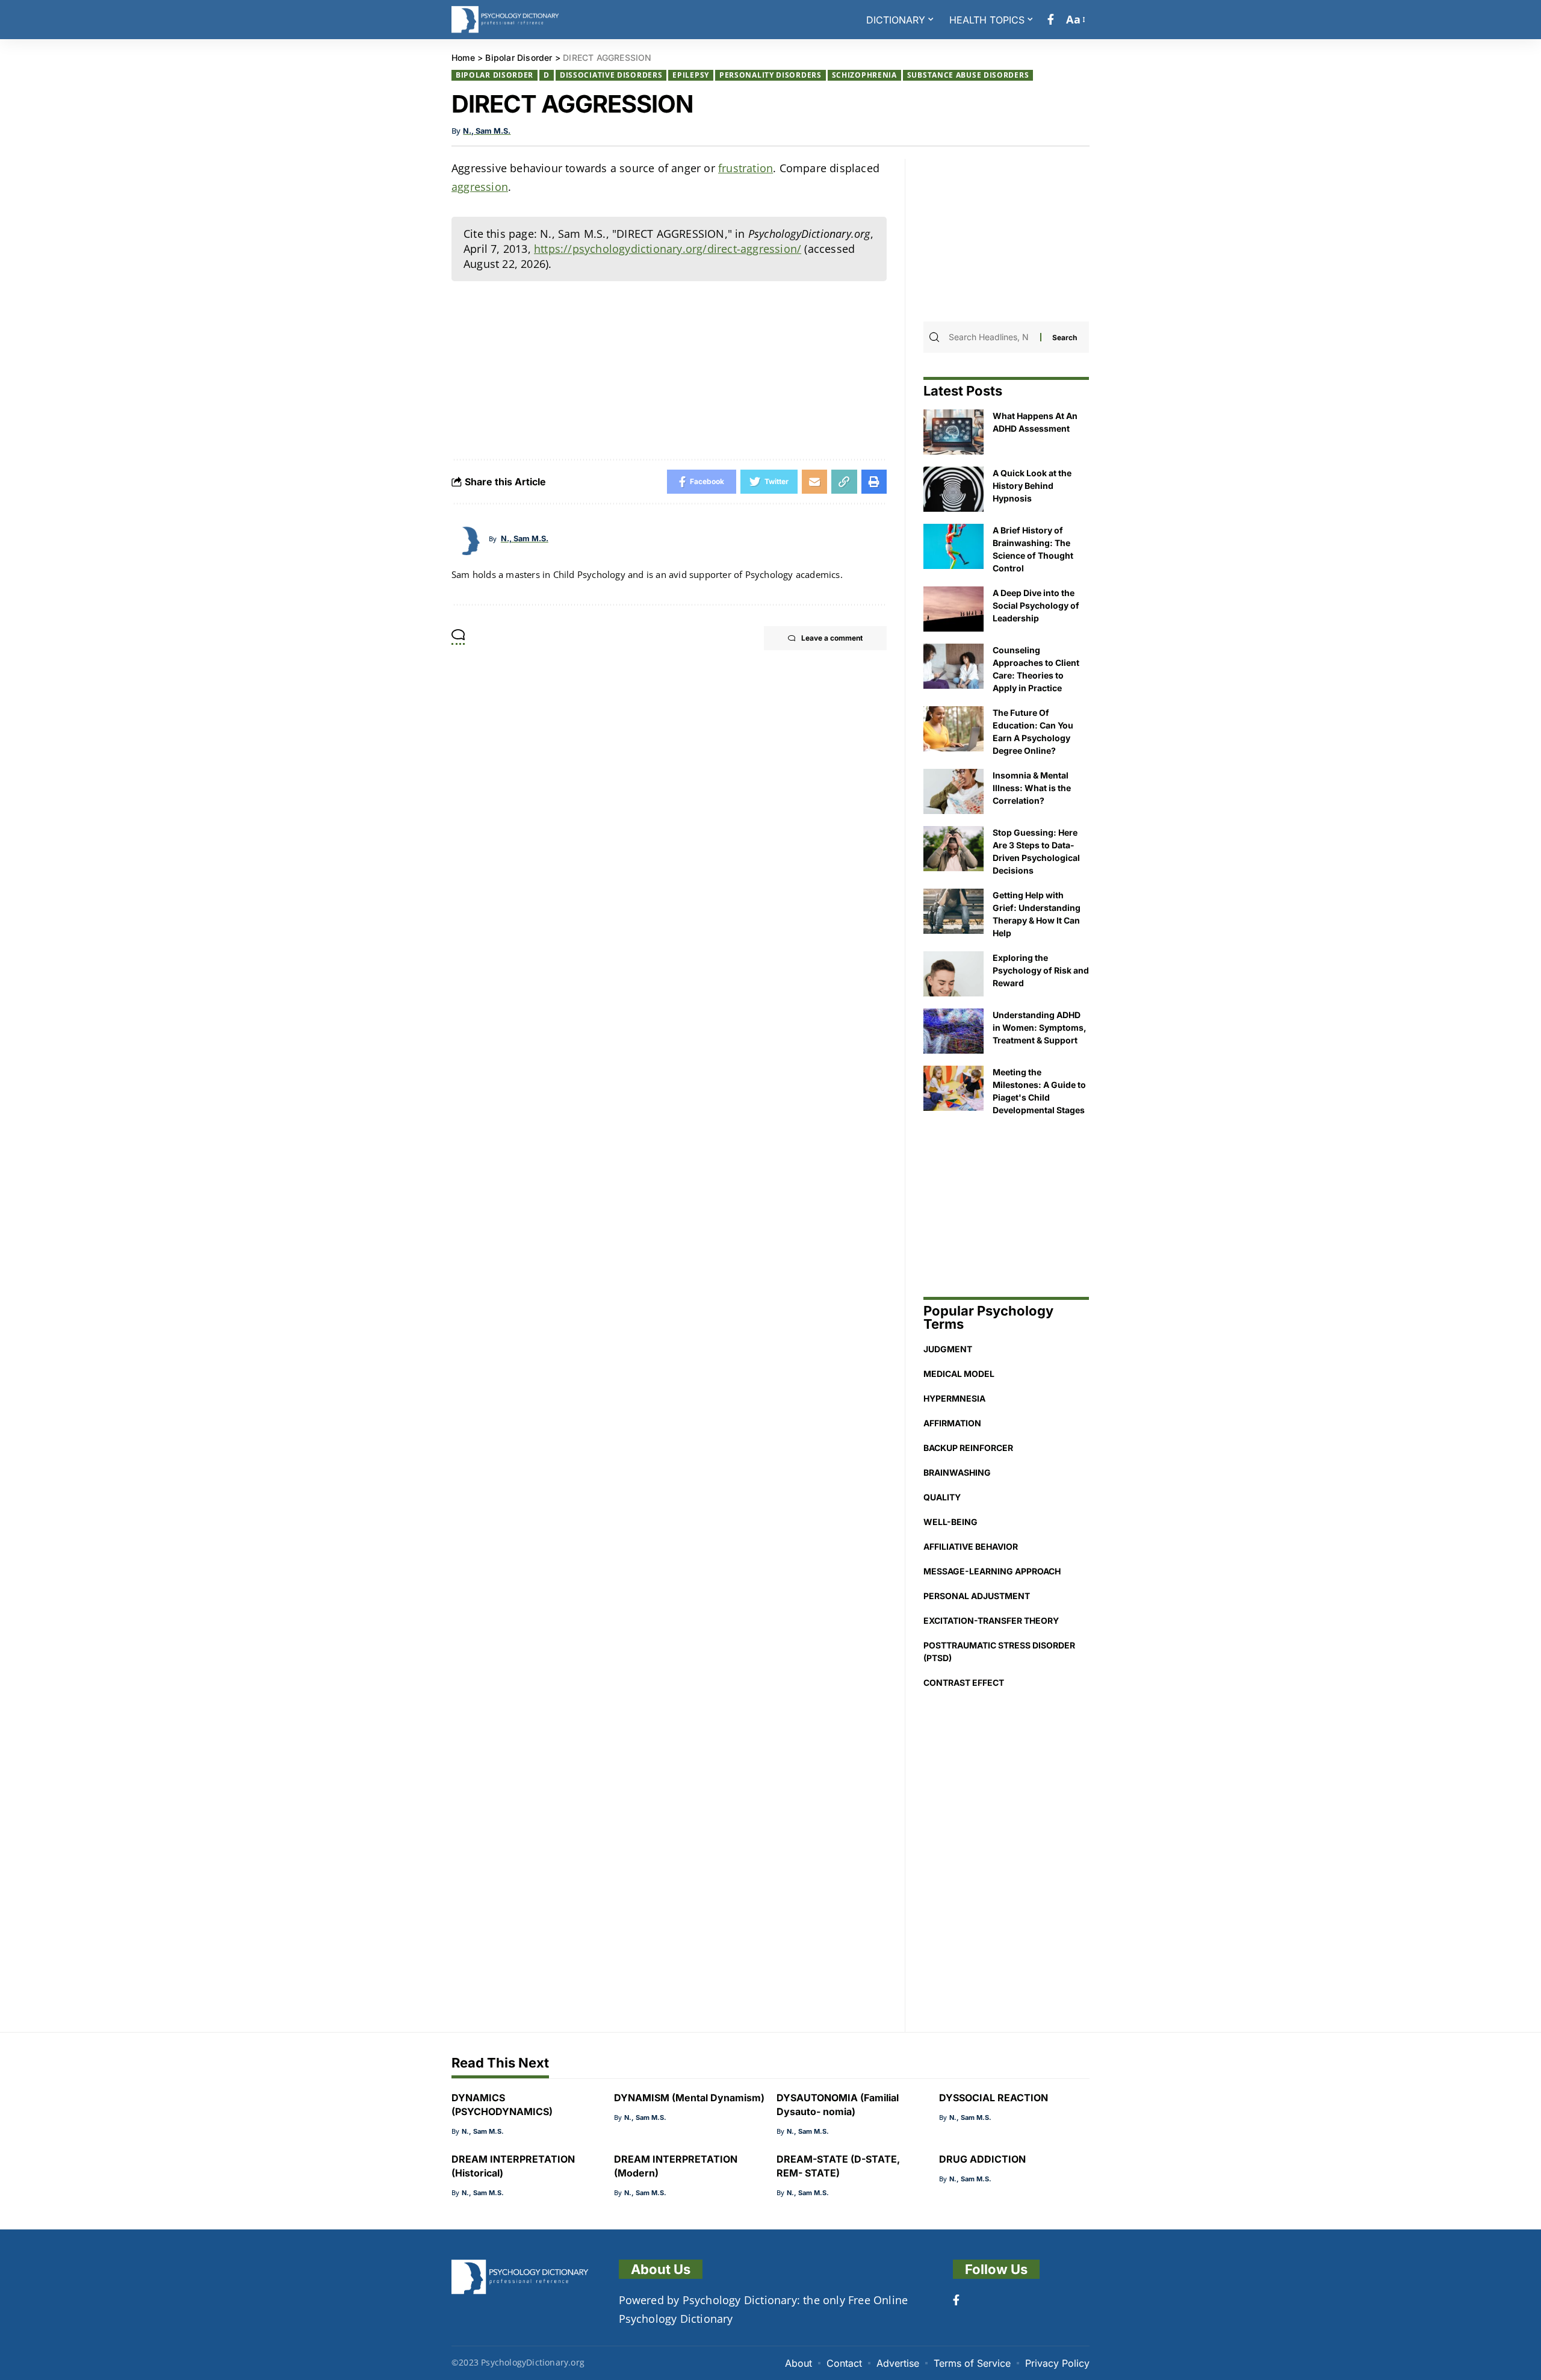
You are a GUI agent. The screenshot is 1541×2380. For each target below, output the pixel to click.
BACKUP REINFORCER (968, 1448)
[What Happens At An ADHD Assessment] (953, 432)
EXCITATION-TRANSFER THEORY (991, 1620)
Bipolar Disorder (495, 75)
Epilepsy (691, 75)
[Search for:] (993, 337)
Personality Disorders (770, 75)
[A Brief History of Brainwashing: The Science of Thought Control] (953, 546)
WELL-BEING (950, 1522)
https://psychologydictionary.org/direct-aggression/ (668, 249)
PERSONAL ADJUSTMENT (977, 1596)
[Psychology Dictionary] (505, 20)
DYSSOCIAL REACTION (994, 2098)
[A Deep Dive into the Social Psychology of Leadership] (953, 609)
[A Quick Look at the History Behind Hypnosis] (953, 489)
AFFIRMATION (952, 1423)
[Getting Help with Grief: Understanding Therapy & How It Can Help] (953, 911)
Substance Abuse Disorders (968, 75)
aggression (480, 187)
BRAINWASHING (957, 1472)
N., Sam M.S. (487, 131)
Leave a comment (832, 638)
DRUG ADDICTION (982, 2159)
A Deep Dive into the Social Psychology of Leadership (1036, 605)
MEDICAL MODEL (959, 1374)
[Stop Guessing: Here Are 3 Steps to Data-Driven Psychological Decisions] (953, 849)
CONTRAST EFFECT (964, 1682)
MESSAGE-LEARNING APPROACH (992, 1571)
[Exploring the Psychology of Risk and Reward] (953, 974)
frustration (746, 168)
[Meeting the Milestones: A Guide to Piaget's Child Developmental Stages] (953, 1088)
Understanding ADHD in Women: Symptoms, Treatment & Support (1040, 1027)
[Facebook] (1051, 20)
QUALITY (942, 1497)
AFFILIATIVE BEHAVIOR (971, 1546)
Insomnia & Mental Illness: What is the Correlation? (1032, 788)
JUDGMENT (948, 1349)
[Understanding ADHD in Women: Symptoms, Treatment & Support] (953, 1031)
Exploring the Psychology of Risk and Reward (1041, 970)
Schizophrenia (864, 75)
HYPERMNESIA (954, 1398)
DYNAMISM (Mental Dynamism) (689, 2098)
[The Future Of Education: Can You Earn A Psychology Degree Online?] (953, 729)
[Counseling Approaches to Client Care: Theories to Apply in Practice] (953, 666)
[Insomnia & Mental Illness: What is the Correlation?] (953, 791)
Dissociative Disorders (611, 75)
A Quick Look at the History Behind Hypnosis (1032, 486)
